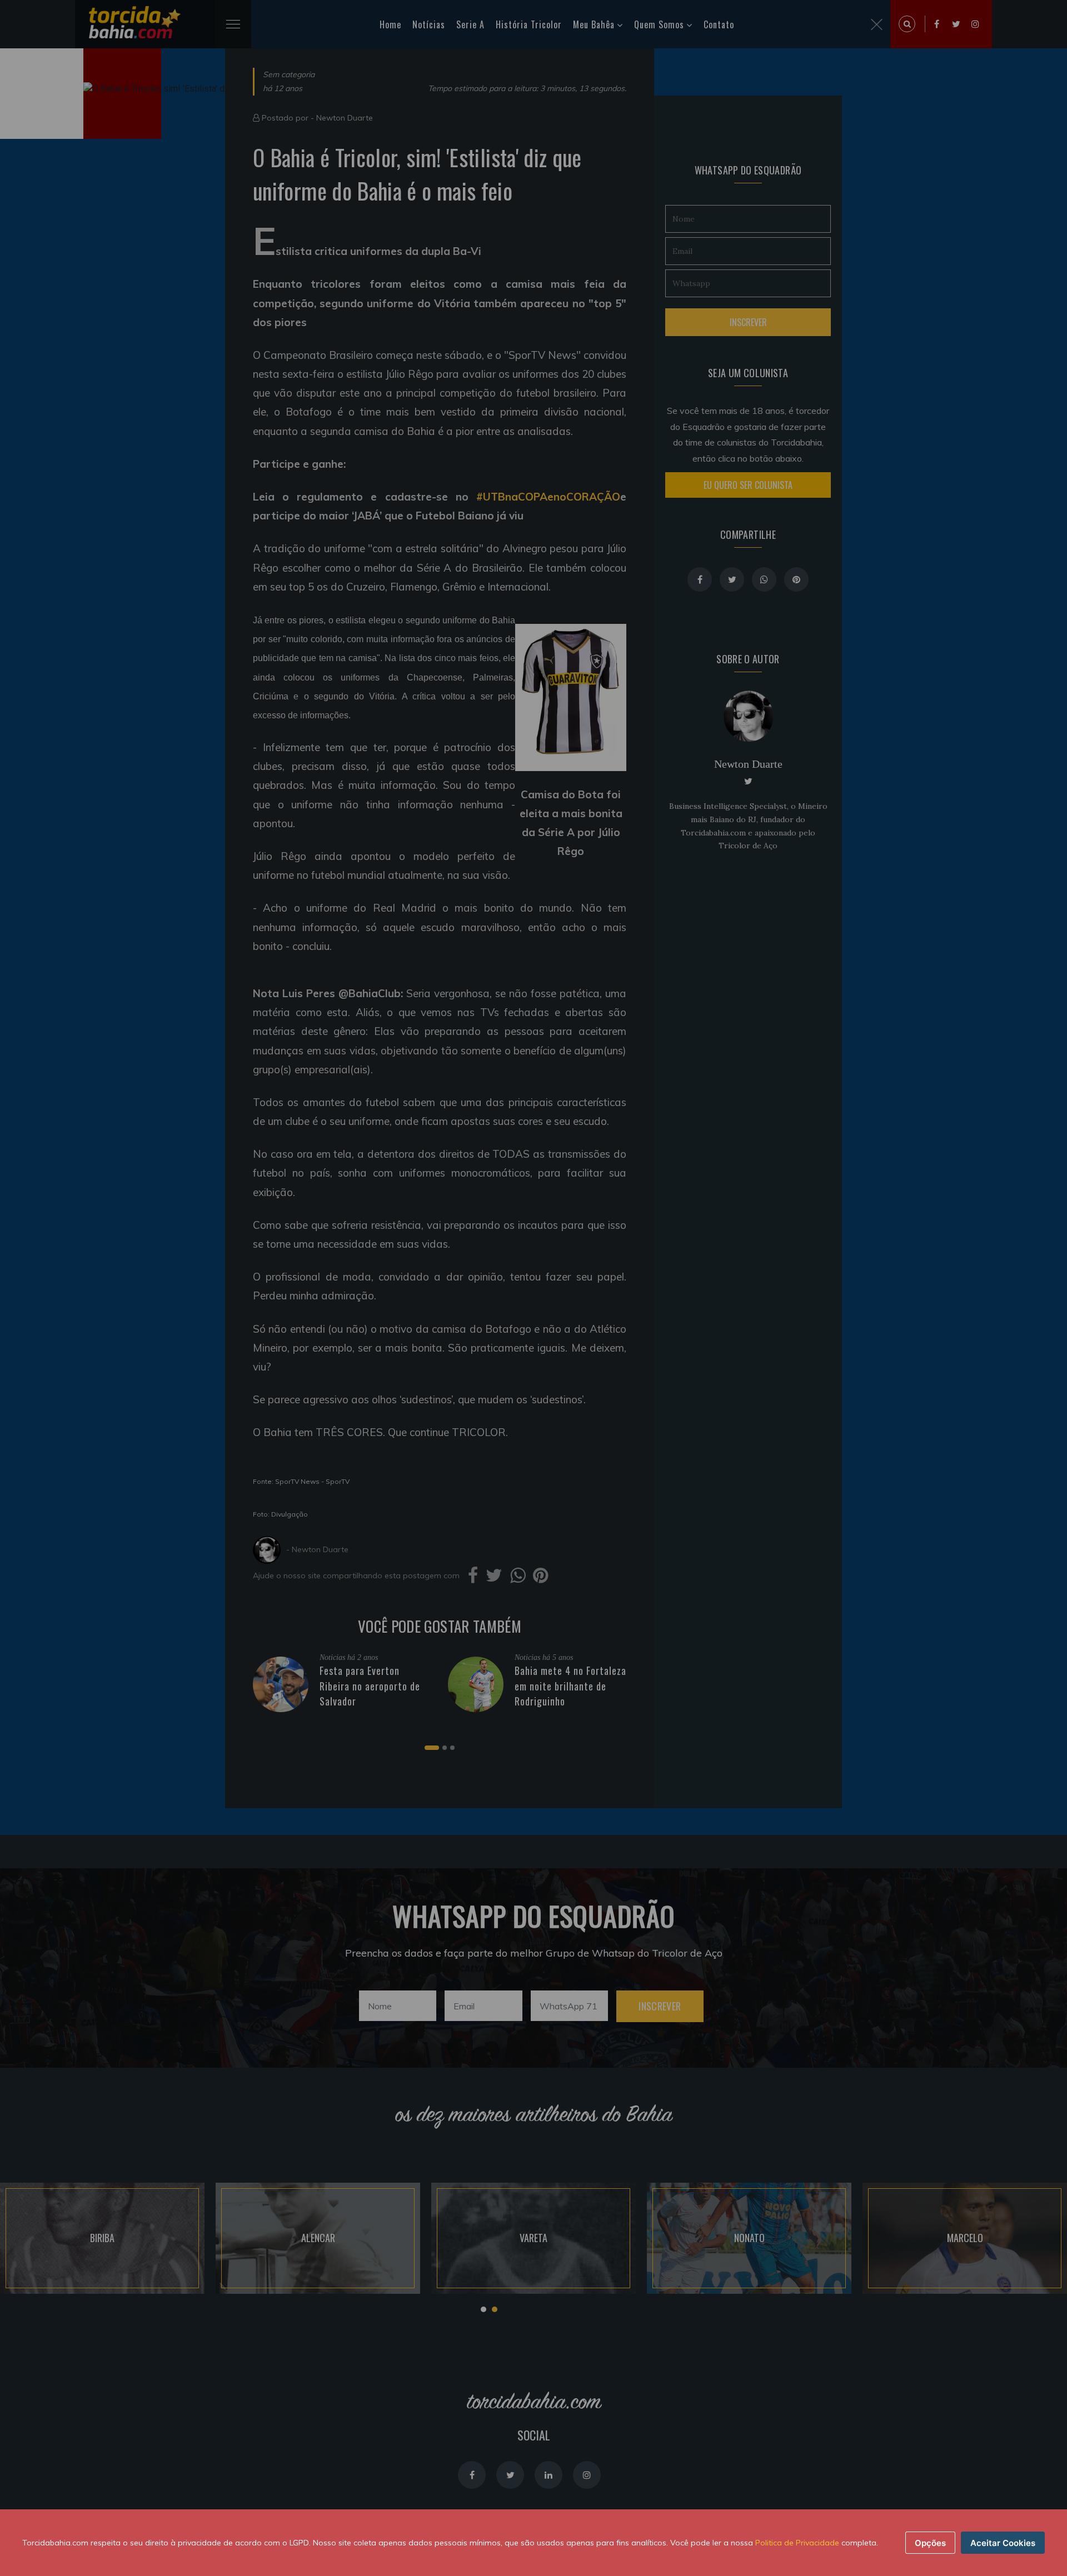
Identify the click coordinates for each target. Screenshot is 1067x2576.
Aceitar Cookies (1003, 2543)
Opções (930, 2543)
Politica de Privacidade (797, 2543)
